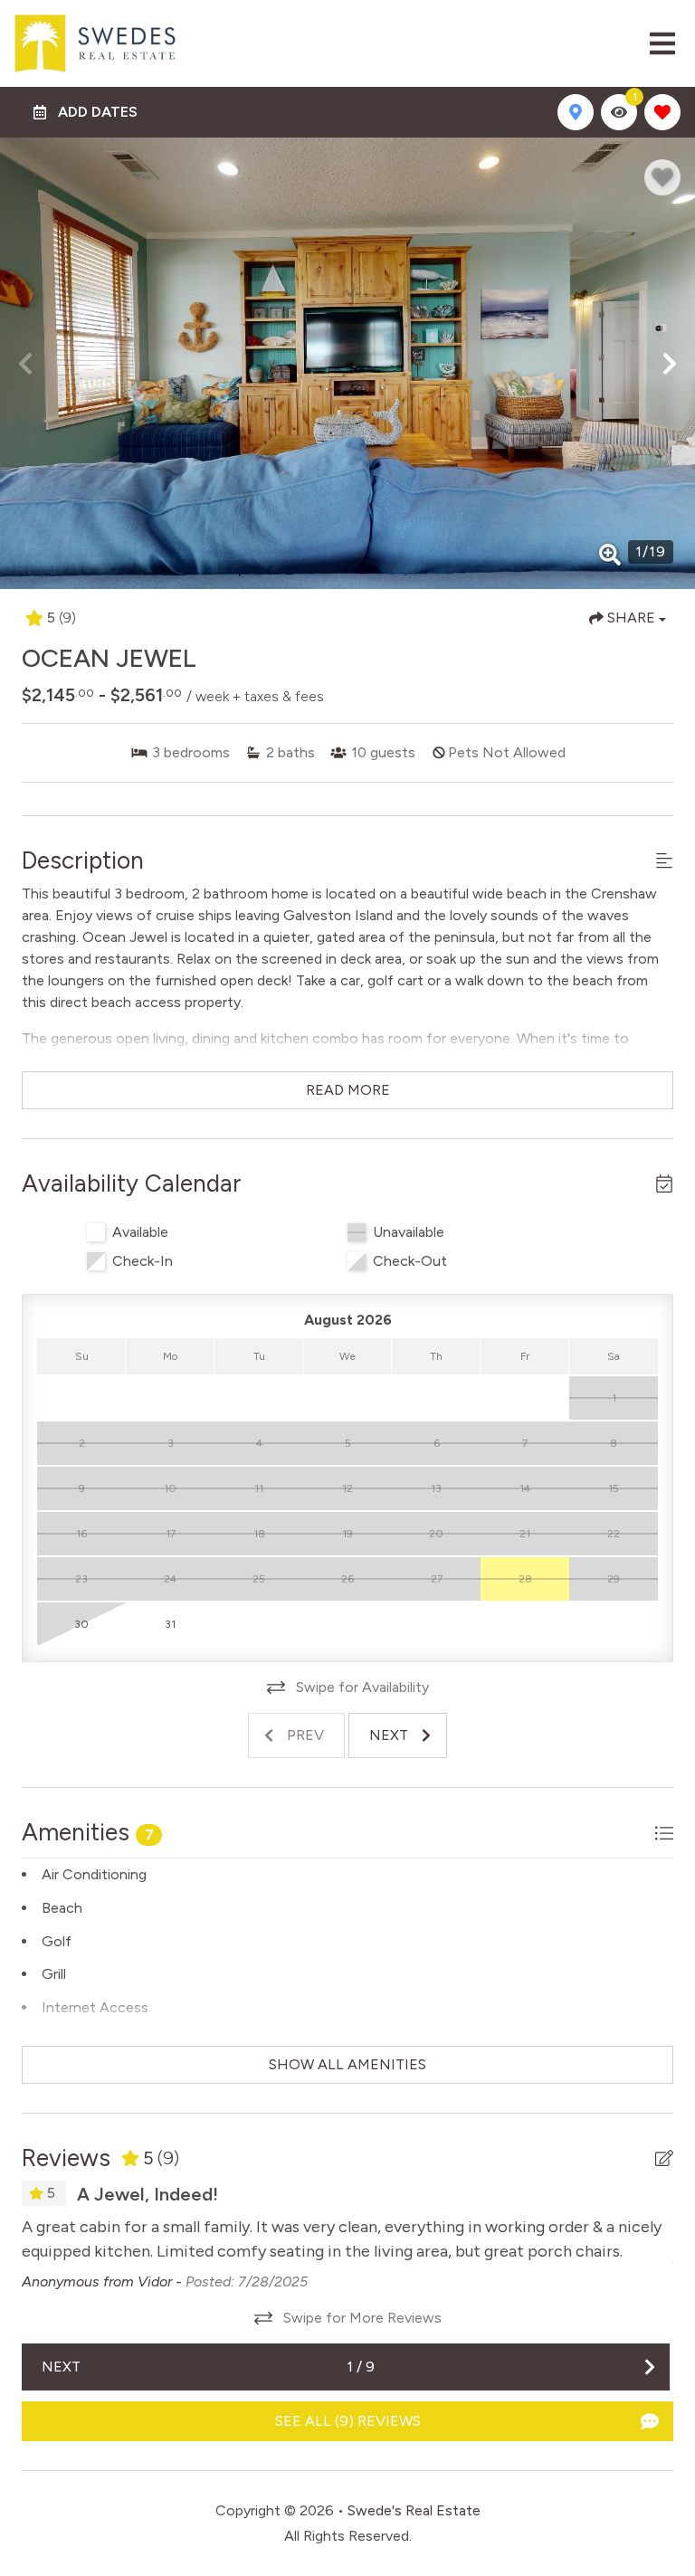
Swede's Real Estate (414, 2510)
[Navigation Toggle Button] (662, 43)
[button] (25, 364)
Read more (348, 1090)
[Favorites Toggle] (662, 112)
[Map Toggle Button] (576, 112)
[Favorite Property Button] (662, 177)
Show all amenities (347, 2064)
